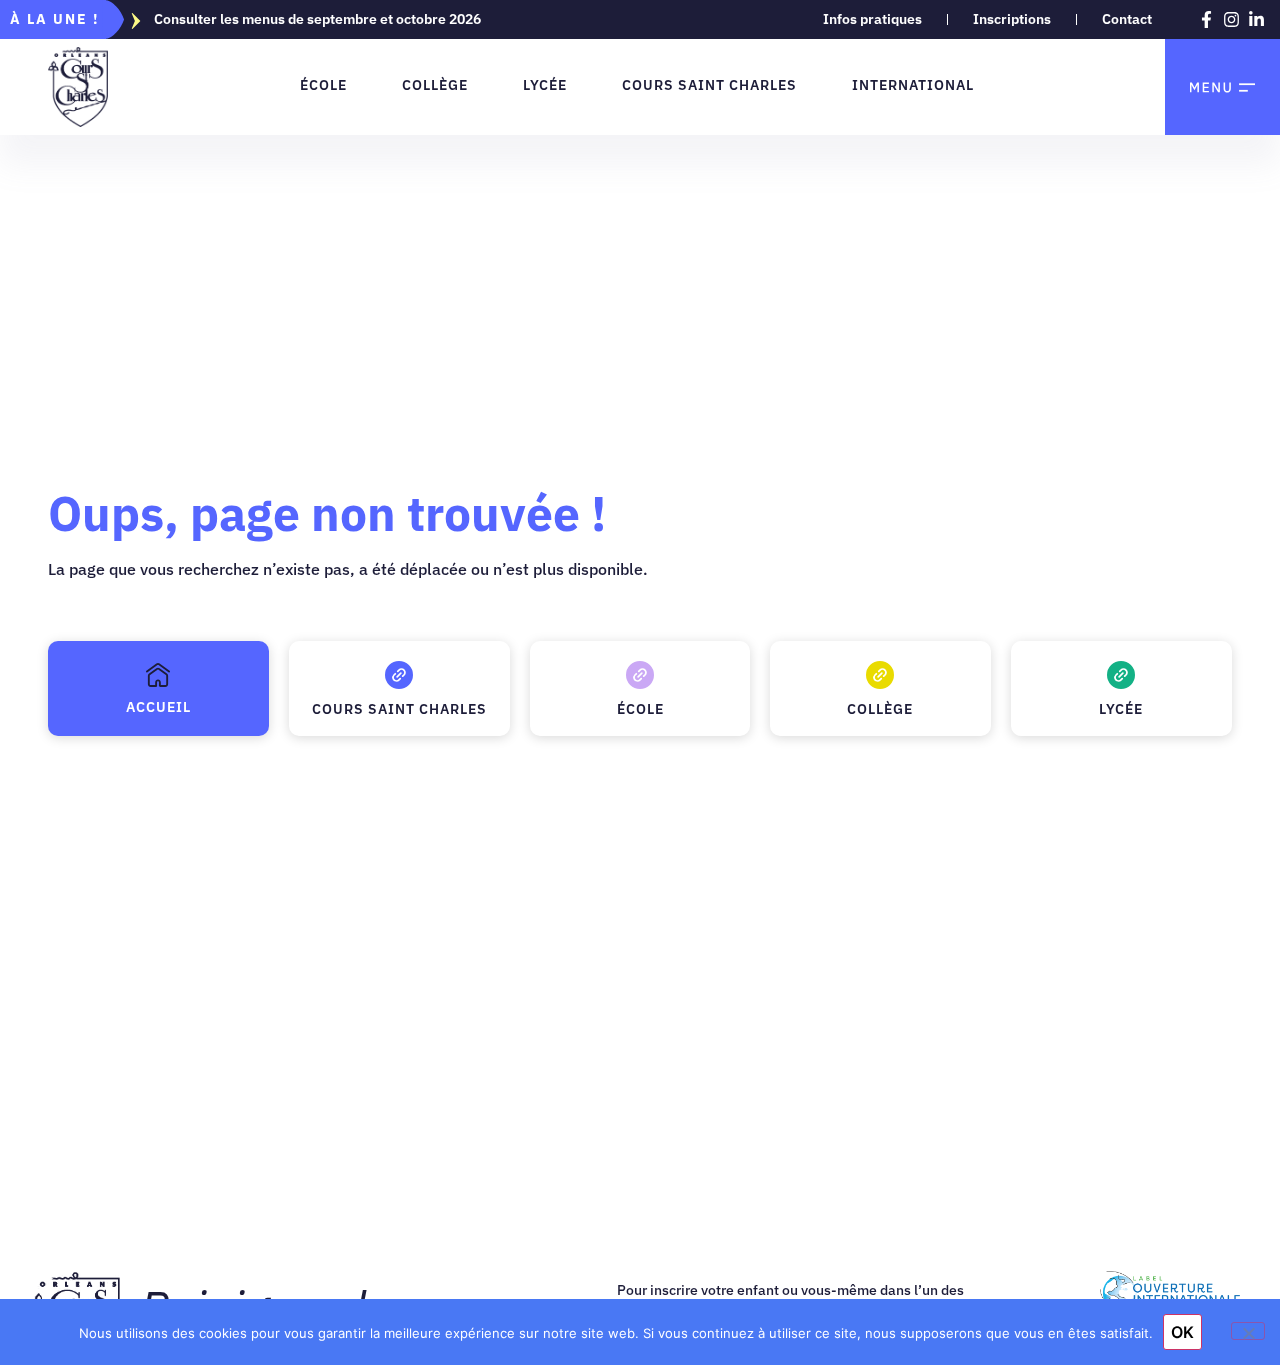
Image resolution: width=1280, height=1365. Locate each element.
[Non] (1248, 1331)
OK (1182, 1332)
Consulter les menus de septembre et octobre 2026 (317, 19)
